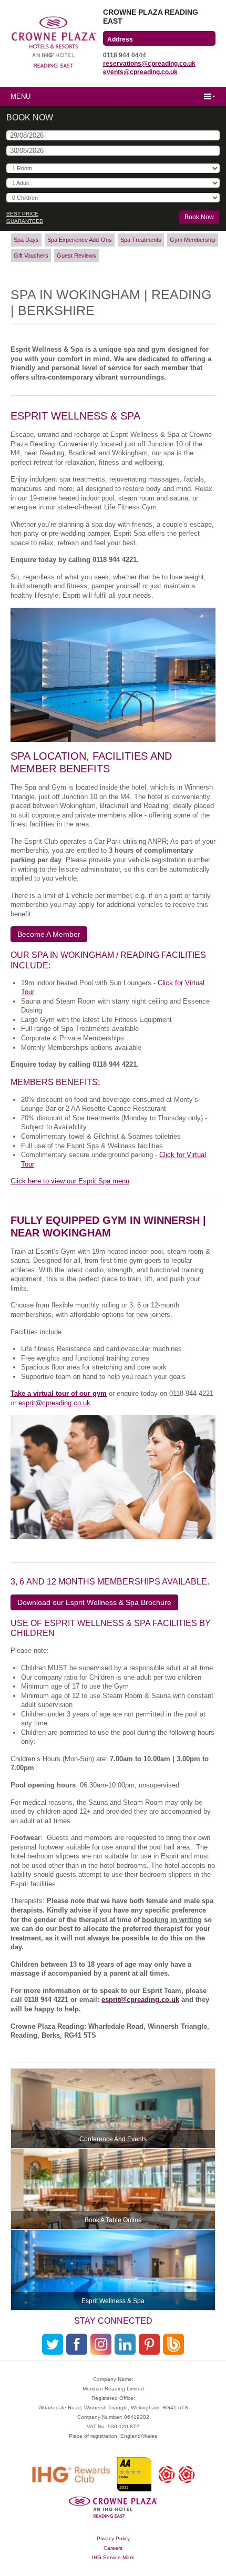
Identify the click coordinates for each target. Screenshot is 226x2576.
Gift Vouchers (31, 255)
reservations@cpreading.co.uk (149, 64)
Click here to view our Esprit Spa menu (70, 1181)
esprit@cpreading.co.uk (54, 1403)
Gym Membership (193, 240)
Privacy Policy (113, 2538)
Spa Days (26, 240)
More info (113, 2109)
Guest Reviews (76, 255)
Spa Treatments (141, 240)
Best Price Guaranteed (25, 217)
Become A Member (49, 934)
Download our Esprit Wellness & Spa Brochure (94, 1602)
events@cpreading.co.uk (140, 72)
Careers (113, 2548)
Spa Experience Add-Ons (80, 240)
